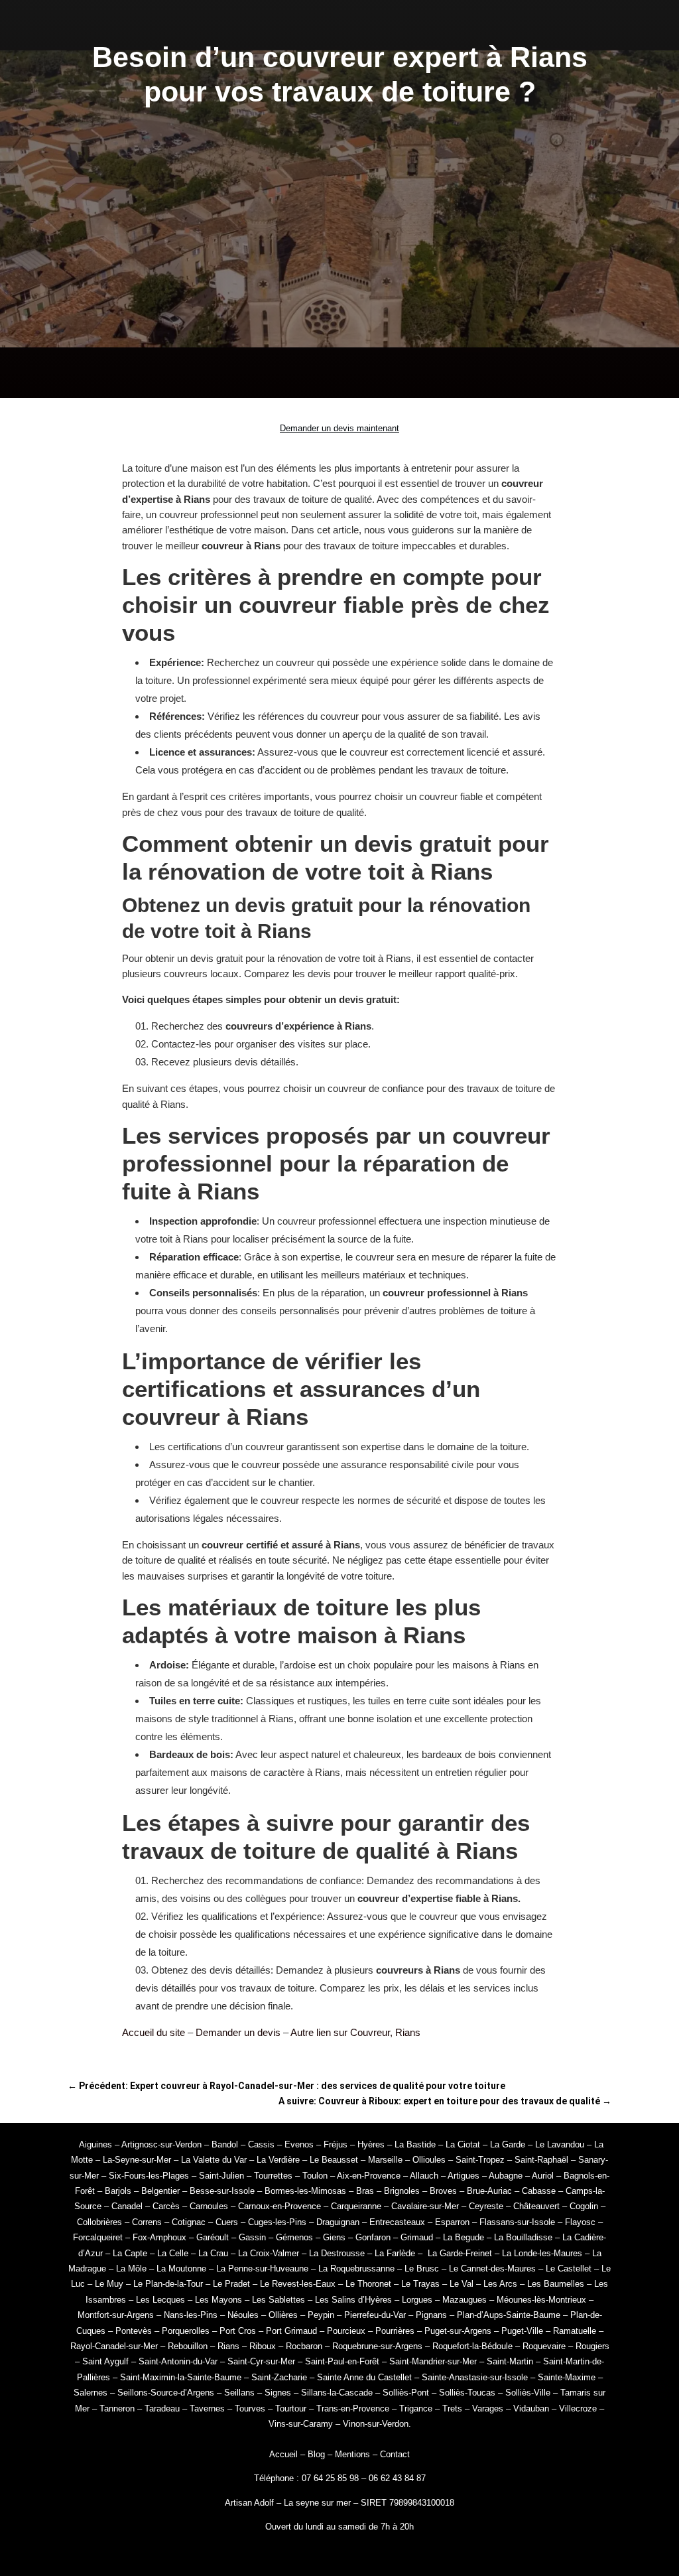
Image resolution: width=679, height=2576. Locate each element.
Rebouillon (188, 2346)
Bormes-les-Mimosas (305, 2191)
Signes (278, 2393)
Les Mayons (218, 2300)
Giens (334, 2237)
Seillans (239, 2393)
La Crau (213, 2253)
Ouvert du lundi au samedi (316, 2527)
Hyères (371, 2144)
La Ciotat (463, 2144)
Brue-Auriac (489, 2191)
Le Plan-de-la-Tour (168, 2284)
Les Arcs (500, 2284)
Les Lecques (160, 2300)
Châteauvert (536, 2206)
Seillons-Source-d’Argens (166, 2393)
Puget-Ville (522, 2331)
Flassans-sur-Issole (517, 2222)
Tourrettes (273, 2176)
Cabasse (539, 2191)
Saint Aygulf (105, 2361)
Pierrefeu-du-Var (375, 2315)
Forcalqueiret (98, 2237)
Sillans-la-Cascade (337, 2393)
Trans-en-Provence (353, 2408)
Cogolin (584, 2206)
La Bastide (415, 2144)
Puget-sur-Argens (458, 2331)
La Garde (508, 2144)
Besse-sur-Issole (222, 2191)
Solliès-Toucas (467, 2393)
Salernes (91, 2393)
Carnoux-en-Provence (279, 2206)
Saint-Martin (510, 2361)
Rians (228, 2346)
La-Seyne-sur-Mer (137, 2160)
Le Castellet (569, 2269)
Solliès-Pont (406, 2393)
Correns (147, 2222)
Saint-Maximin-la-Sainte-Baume (181, 2377)
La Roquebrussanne (356, 2269)
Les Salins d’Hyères (353, 2300)
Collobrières (99, 2222)
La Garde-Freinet (460, 2253)
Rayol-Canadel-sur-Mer (114, 2346)
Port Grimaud (291, 2331)
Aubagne (506, 2176)
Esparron (452, 2222)
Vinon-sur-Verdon (376, 2424)
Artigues (463, 2176)
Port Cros (238, 2331)
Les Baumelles (556, 2284)
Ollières (283, 2315)
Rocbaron (304, 2346)
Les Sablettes (278, 2300)
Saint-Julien (221, 2176)
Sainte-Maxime (567, 2377)
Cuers (227, 2222)
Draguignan (338, 2222)
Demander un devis (238, 2032)
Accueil (283, 2454)
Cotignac (189, 2222)
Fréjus (336, 2144)
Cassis (261, 2144)
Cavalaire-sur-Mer (425, 2206)
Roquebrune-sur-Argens (377, 2346)
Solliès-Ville (528, 2393)
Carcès (166, 2206)
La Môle (131, 2269)
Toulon (315, 2176)
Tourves (250, 2408)
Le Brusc (422, 2269)
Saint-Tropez (480, 2160)
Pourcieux (346, 2331)
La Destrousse (337, 2253)
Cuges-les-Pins (277, 2222)
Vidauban (531, 2408)
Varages (488, 2408)
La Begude (463, 2237)
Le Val (462, 2284)
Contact (395, 2454)
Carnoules (209, 2206)
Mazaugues (464, 2300)
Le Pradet (231, 2284)
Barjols (118, 2191)
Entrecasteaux (397, 2222)
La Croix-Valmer (269, 2253)
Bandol (225, 2144)
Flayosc (580, 2222)
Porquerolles (186, 2331)
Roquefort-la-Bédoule (472, 2346)
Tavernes (207, 2408)
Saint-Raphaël (541, 2160)
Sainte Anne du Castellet (364, 2377)
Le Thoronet (368, 2284)
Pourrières (395, 2331)
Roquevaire (544, 2346)
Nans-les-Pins (191, 2315)
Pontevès (134, 2331)
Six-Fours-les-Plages (149, 2176)
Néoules (243, 2315)
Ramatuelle (575, 2331)
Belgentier (160, 2191)
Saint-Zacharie (279, 2377)
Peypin (321, 2315)
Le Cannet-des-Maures (492, 2269)
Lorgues (417, 2300)
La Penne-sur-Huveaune (262, 2269)
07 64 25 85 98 (332, 2478)
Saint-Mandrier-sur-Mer (433, 2361)
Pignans (431, 2315)
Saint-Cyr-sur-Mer (261, 2361)
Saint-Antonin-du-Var (178, 2361)
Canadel (127, 2206)
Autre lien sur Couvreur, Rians (355, 2032)
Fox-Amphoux (159, 2237)
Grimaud (417, 2237)
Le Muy (109, 2284)
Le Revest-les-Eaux (298, 2284)
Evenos (299, 2144)
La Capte (130, 2253)
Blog (316, 2454)
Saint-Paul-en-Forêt (342, 2361)
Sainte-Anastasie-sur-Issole (475, 2377)
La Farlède (395, 2253)
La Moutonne (181, 2269)
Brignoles (402, 2191)
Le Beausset (334, 2160)
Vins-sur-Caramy (301, 2424)
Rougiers (592, 2346)
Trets (452, 2408)
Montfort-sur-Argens (116, 2315)
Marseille (385, 2160)
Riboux (263, 2346)
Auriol (543, 2176)
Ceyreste (486, 2206)
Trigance (416, 2408)
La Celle (173, 2253)
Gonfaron (373, 2237)
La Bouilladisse (523, 2237)
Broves (443, 2191)
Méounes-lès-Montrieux (541, 2300)
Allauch (424, 2176)
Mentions (352, 2454)
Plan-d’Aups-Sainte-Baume (509, 2315)
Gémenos (294, 2237)
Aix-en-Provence (369, 2176)
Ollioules (429, 2160)
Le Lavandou (560, 2144)
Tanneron (117, 2408)
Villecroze (578, 2408)
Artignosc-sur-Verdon (161, 2144)
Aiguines (95, 2144)
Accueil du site (154, 2032)
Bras (365, 2191)
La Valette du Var (214, 2160)
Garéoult (213, 2237)
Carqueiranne (356, 2206)
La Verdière (278, 2160)
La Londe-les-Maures (542, 2253)
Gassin (252, 2237)
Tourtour (291, 2408)
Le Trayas (420, 2284)
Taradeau (162, 2408)
